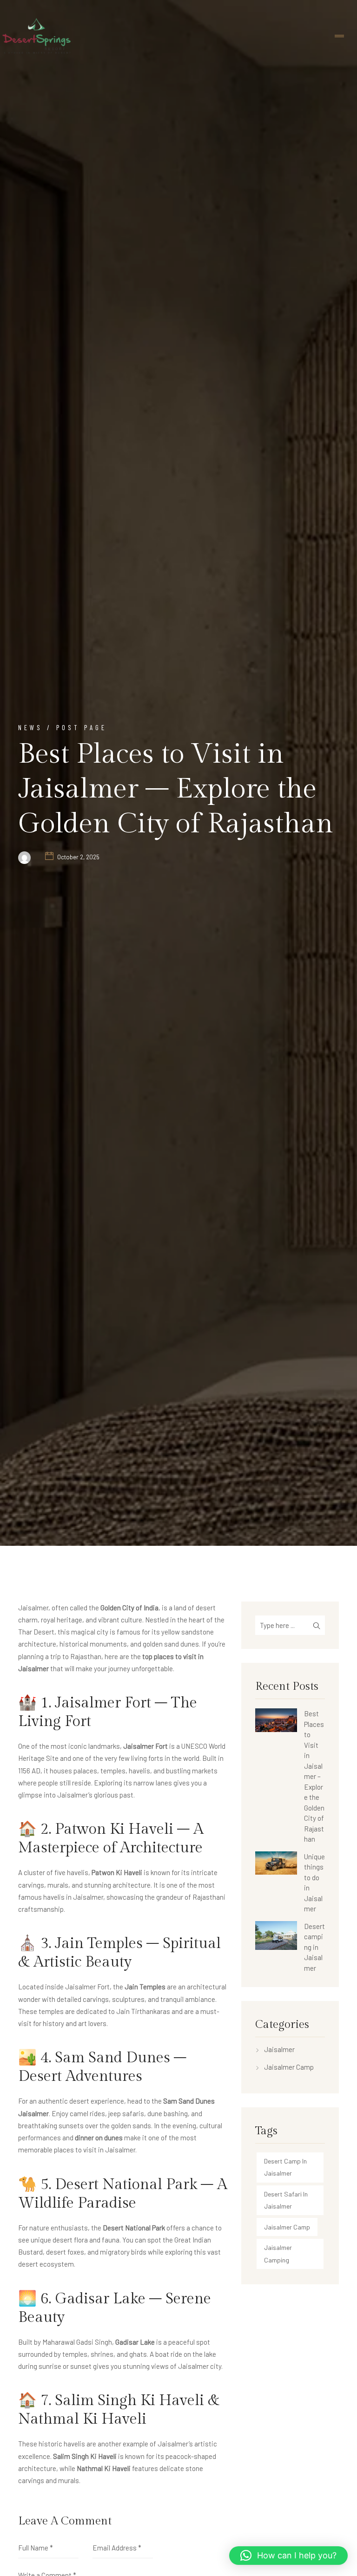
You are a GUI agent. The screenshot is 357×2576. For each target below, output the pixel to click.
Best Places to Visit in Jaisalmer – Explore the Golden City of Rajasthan (314, 1776)
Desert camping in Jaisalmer (314, 1947)
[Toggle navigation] (339, 36)
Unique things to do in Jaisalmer (314, 1883)
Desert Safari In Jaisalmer (286, 2200)
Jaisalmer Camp (289, 2067)
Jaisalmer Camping (278, 2253)
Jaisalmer (279, 2049)
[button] (288, 2556)
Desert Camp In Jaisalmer (285, 2167)
